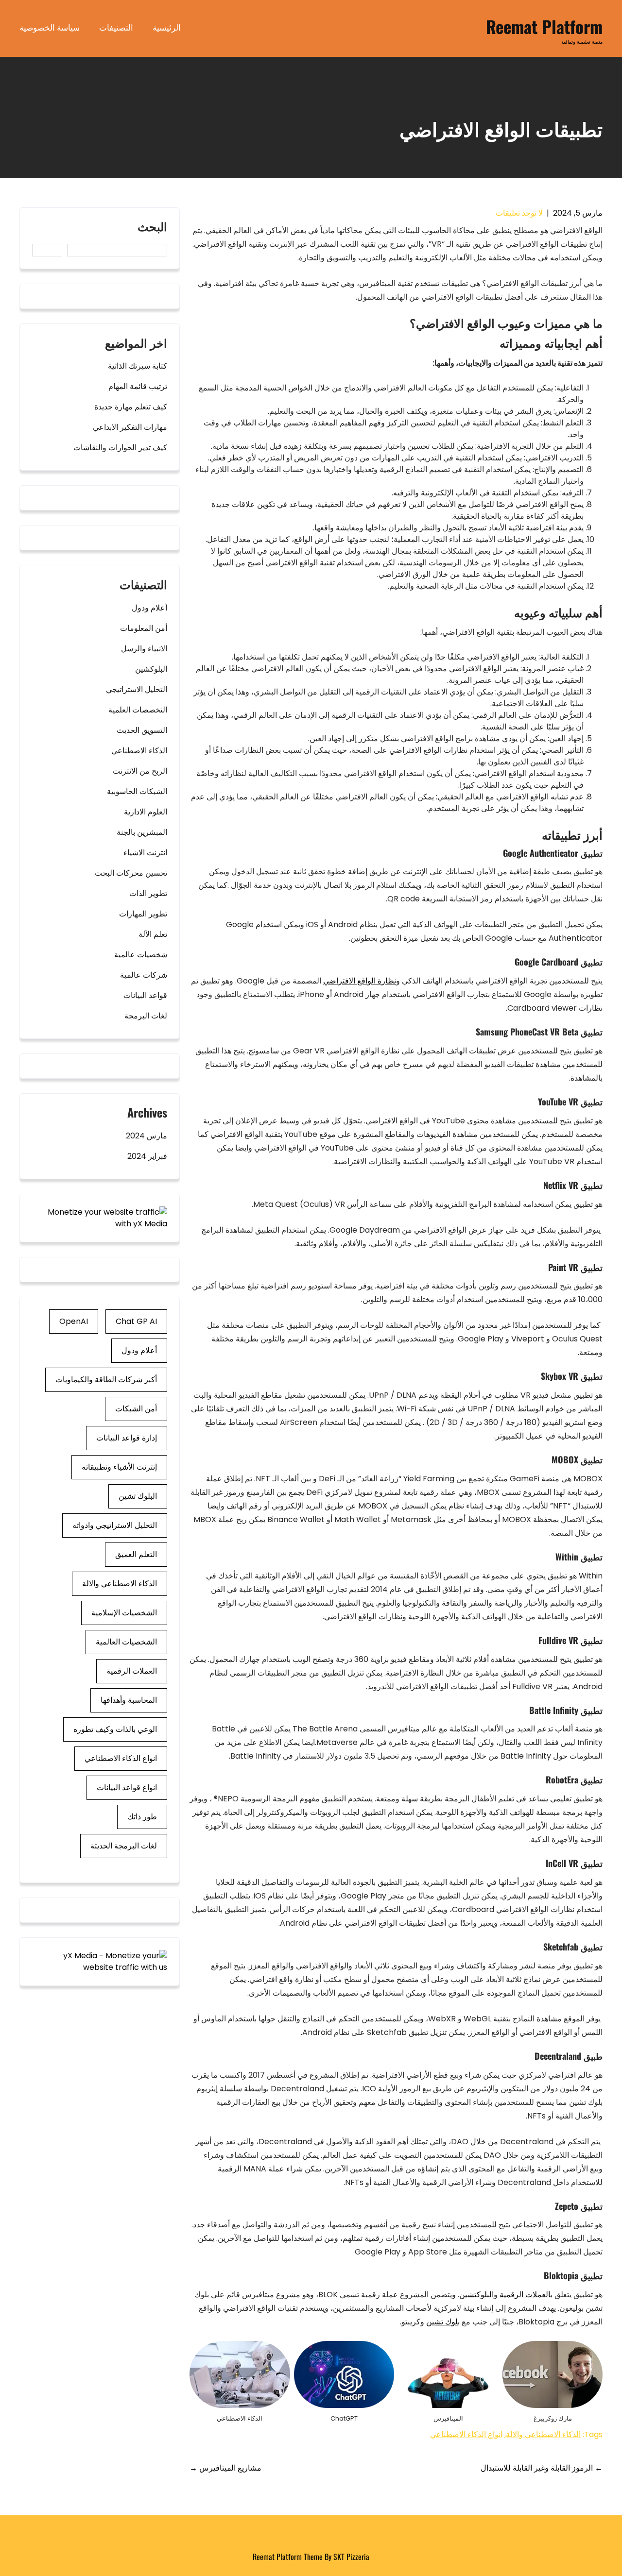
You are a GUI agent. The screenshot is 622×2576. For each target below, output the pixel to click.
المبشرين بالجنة (142, 832)
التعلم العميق (136, 1554)
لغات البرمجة (146, 1016)
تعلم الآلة (153, 934)
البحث (152, 227)
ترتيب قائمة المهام (138, 386)
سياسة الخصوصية (50, 27)
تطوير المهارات (143, 914)
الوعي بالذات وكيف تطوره (115, 1729)
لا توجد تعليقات (519, 213)
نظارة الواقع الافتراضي (360, 981)
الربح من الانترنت (140, 771)
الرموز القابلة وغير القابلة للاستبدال (542, 2468)
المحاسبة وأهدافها (129, 1700)
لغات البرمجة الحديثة (124, 1846)
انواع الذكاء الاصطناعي (466, 2434)
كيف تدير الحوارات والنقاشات (120, 448)
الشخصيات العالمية (126, 1642)
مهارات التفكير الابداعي (130, 427)
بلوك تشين (443, 2322)
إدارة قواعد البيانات (127, 1438)
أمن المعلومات (144, 628)
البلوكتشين (476, 2295)
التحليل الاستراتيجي (137, 689)
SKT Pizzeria (351, 2557)
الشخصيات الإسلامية (124, 1613)
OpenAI (74, 1321)
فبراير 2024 (147, 1156)
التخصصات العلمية (138, 710)
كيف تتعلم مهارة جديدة (131, 407)
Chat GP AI (136, 1321)
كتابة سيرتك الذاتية (138, 366)
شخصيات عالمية (141, 955)
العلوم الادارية (146, 812)
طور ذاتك (142, 1817)
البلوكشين (151, 669)
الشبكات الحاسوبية (137, 791)
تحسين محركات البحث (131, 873)
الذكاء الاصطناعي (139, 751)
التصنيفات (116, 27)
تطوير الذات (148, 893)
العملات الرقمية (525, 2295)
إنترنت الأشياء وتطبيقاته (119, 1467)
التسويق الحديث (142, 730)
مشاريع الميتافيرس (225, 2468)
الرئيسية (167, 27)
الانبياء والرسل (144, 649)
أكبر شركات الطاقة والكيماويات (106, 1380)
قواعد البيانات (145, 995)
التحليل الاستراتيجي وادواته (115, 1525)
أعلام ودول (149, 608)
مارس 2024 (147, 1136)
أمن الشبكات (136, 1409)
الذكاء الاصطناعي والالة (543, 2434)
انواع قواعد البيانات (127, 1788)
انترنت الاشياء (145, 853)
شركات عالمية (144, 975)
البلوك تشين (138, 1496)
